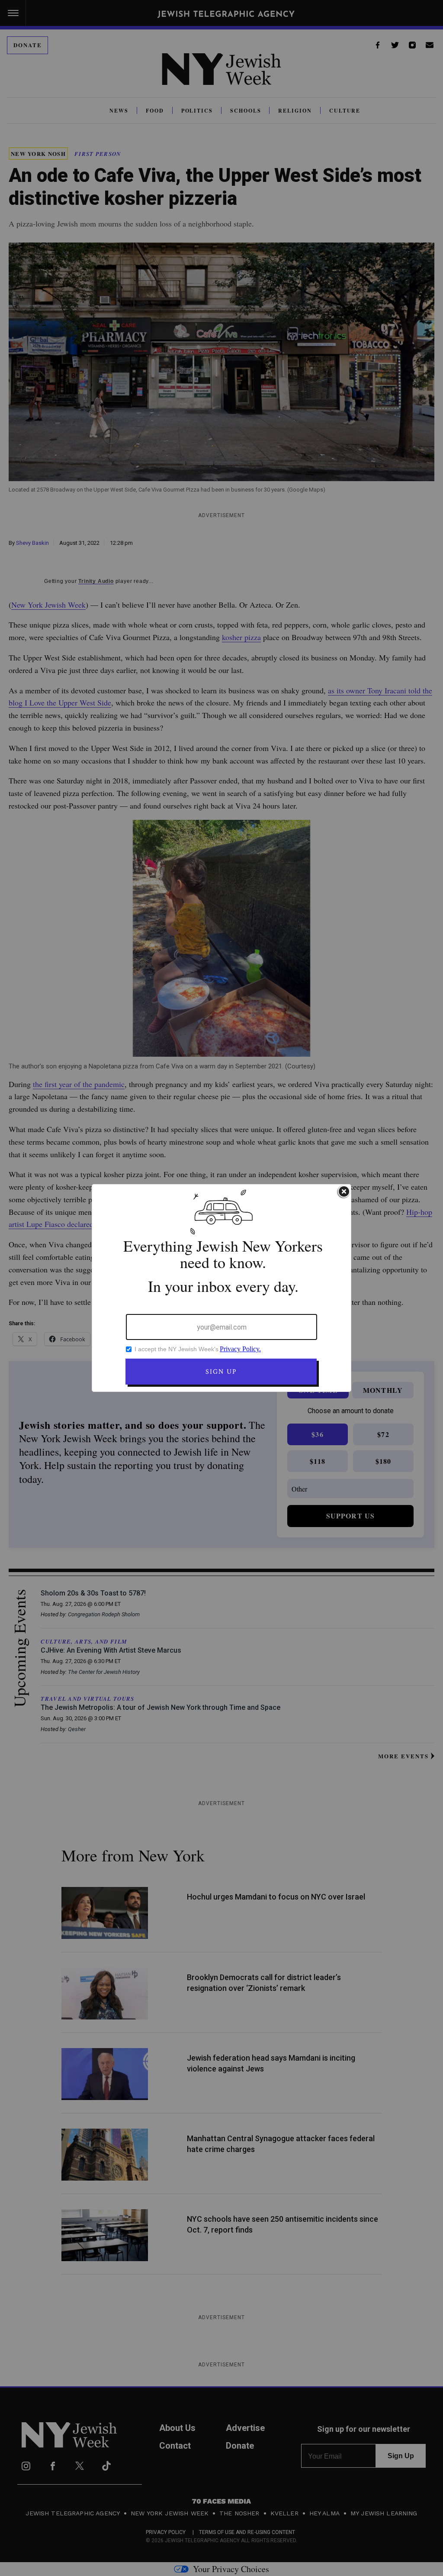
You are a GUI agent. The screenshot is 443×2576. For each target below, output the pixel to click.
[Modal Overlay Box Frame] (221, 1288)
